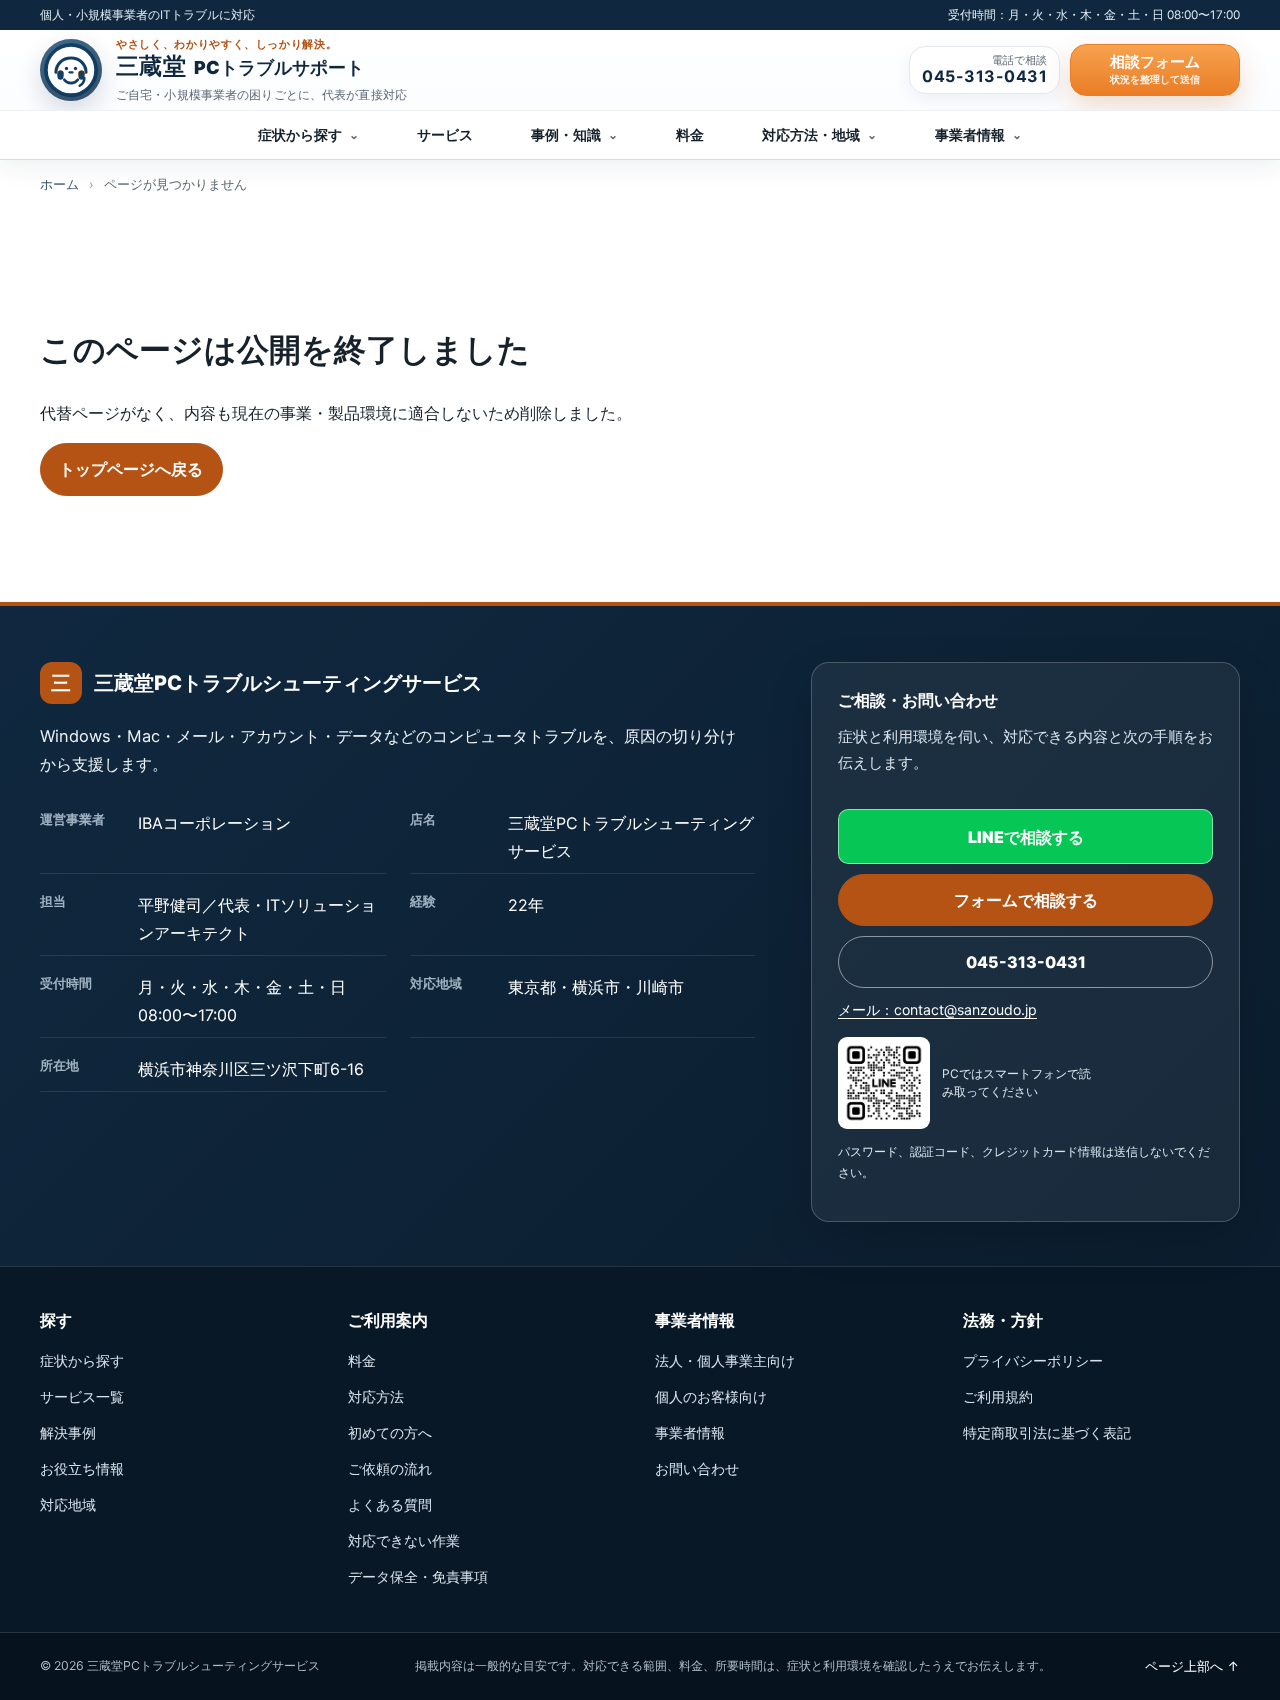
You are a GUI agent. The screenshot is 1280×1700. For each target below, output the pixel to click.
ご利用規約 (998, 1396)
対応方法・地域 (819, 135)
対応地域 (68, 1504)
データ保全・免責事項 (418, 1576)
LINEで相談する (1026, 837)
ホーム (59, 184)
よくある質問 (390, 1504)
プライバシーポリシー (1033, 1360)
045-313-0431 (1026, 962)
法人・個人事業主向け (725, 1360)
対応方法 (376, 1396)
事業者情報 (978, 135)
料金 (690, 135)
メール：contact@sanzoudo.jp (937, 1009)
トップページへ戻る (131, 469)
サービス (445, 135)
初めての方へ (390, 1432)
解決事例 (68, 1432)
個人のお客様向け (711, 1396)
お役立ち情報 (82, 1468)
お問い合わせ (697, 1468)
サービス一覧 (82, 1396)
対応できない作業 (404, 1540)
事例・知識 (574, 135)
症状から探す (308, 135)
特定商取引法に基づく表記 (1047, 1432)
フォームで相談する (1026, 900)
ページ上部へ (1192, 1666)
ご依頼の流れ (390, 1468)
